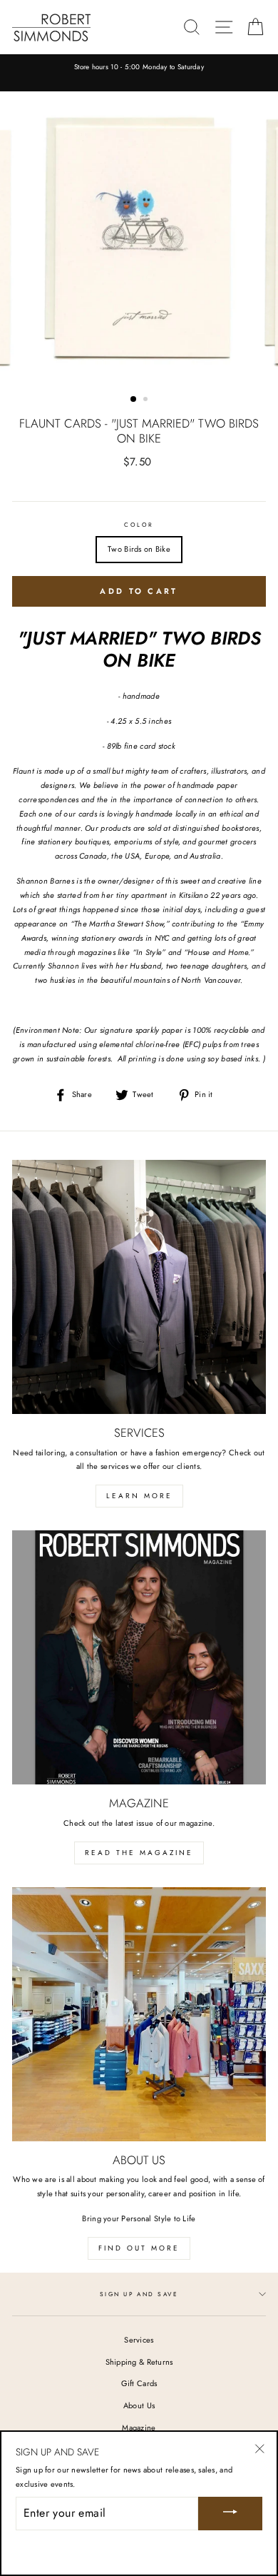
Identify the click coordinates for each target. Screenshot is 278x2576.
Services (139, 2340)
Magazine (139, 2428)
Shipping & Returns (139, 2362)
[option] (139, 68)
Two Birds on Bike (139, 549)
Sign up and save (139, 2294)
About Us (139, 2405)
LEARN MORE (139, 1496)
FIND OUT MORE (139, 2248)
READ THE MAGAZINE (139, 1853)
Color (139, 525)
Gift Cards (139, 2383)
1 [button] (134, 400)
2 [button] (147, 400)
